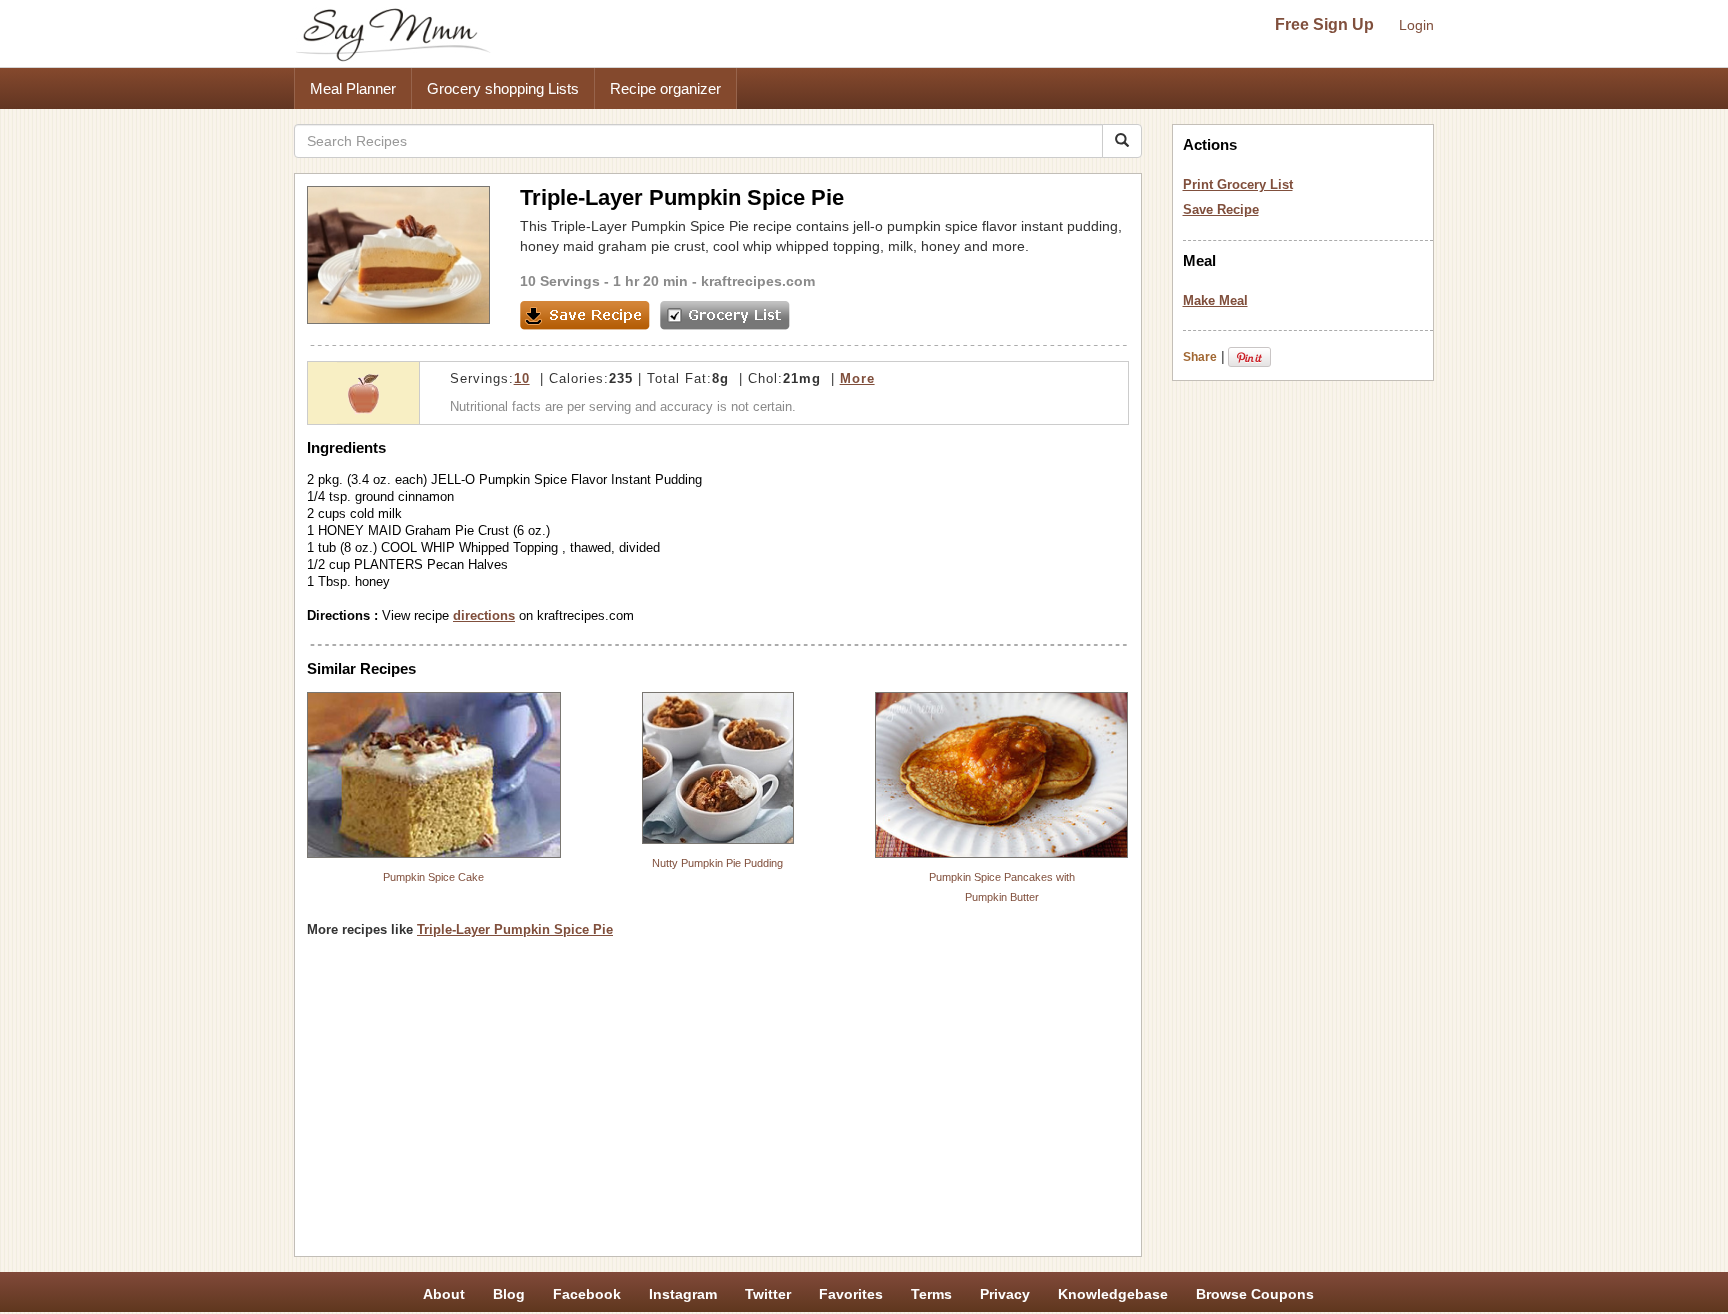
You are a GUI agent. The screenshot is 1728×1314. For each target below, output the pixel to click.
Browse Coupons (1255, 1294)
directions (484, 615)
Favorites (851, 1294)
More (857, 378)
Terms (931, 1294)
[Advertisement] (718, 1104)
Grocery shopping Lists (503, 88)
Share (1200, 357)
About (444, 1294)
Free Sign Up (1324, 24)
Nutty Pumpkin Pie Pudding (717, 863)
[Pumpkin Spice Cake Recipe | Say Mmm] (434, 775)
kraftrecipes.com (758, 281)
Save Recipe (1221, 209)
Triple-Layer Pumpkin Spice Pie (515, 929)
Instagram (683, 1294)
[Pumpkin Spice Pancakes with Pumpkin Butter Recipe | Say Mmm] (1002, 775)
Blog (509, 1294)
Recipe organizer (665, 88)
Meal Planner (353, 88)
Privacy (1005, 1294)
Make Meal (1215, 300)
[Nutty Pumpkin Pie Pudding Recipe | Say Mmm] (718, 768)
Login (1416, 25)
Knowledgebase (1113, 1294)
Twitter (768, 1294)
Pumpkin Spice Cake (433, 877)
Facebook (587, 1294)
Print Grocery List (1238, 184)
